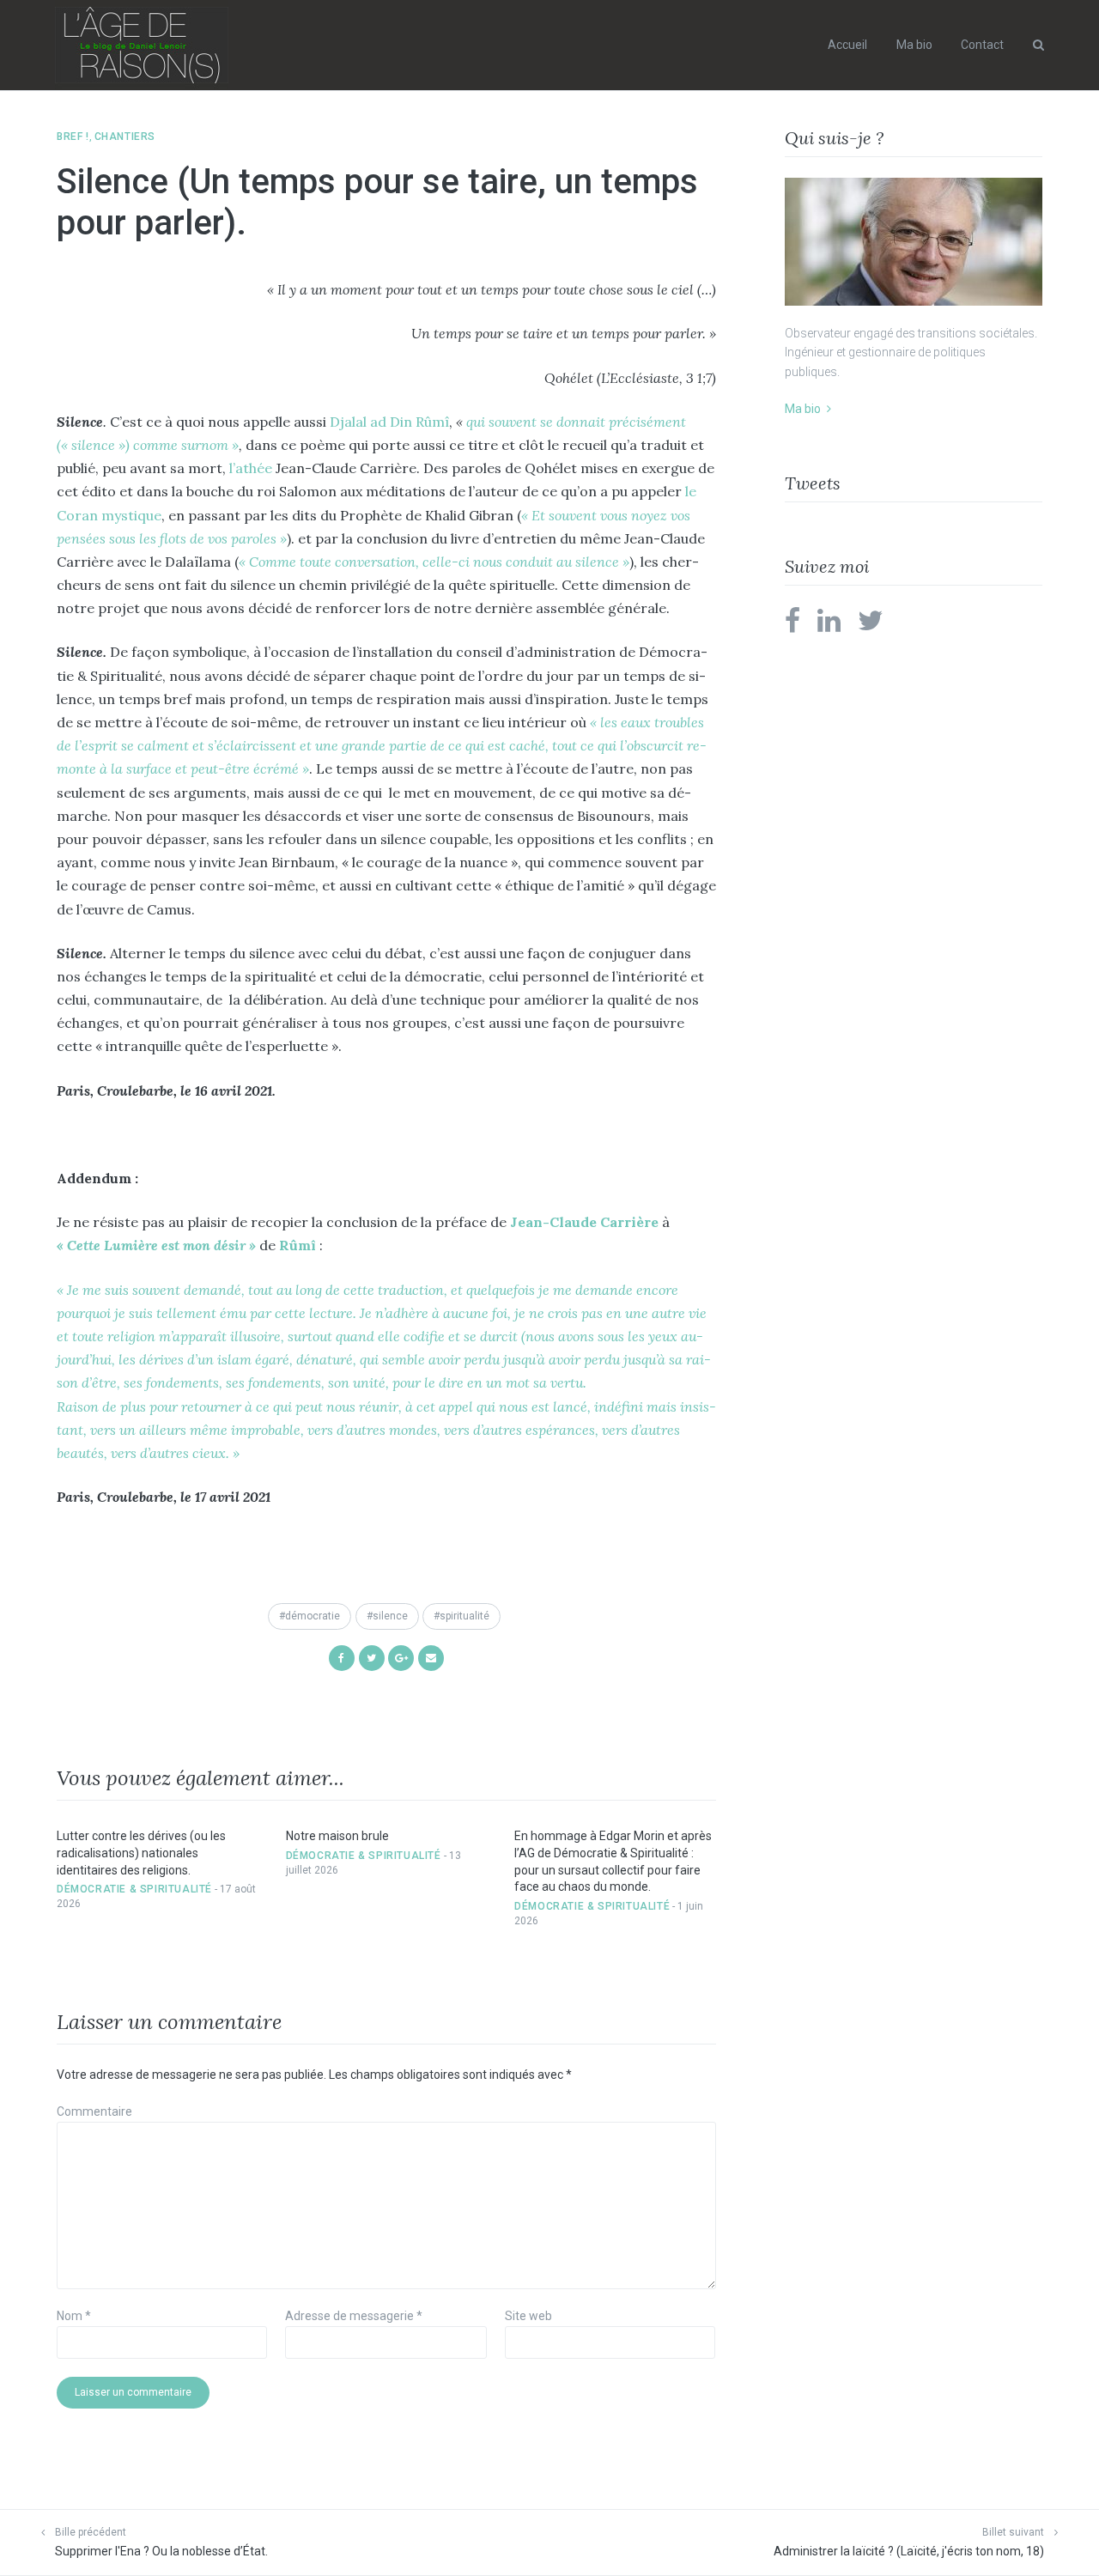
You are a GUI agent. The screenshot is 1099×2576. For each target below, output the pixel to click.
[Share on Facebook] (342, 1657)
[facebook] (792, 626)
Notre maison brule (337, 1836)
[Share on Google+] (401, 1657)
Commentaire (94, 2111)
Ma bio (914, 45)
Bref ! (73, 137)
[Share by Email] (431, 1657)
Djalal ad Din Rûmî (388, 422)
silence (390, 1616)
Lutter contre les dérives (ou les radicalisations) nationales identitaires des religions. (141, 1853)
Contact (982, 45)
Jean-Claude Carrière (586, 1222)
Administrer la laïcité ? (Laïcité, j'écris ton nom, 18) (909, 2551)
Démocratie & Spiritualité (134, 1889)
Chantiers (125, 137)
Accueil (847, 45)
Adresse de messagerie (354, 2316)
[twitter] (871, 626)
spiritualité (464, 1616)
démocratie (313, 1616)
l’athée (252, 468)
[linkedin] (829, 626)
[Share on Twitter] (372, 1657)
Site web (528, 2316)
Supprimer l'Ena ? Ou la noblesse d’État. (161, 2551)
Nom (74, 2316)
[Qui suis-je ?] (914, 242)
